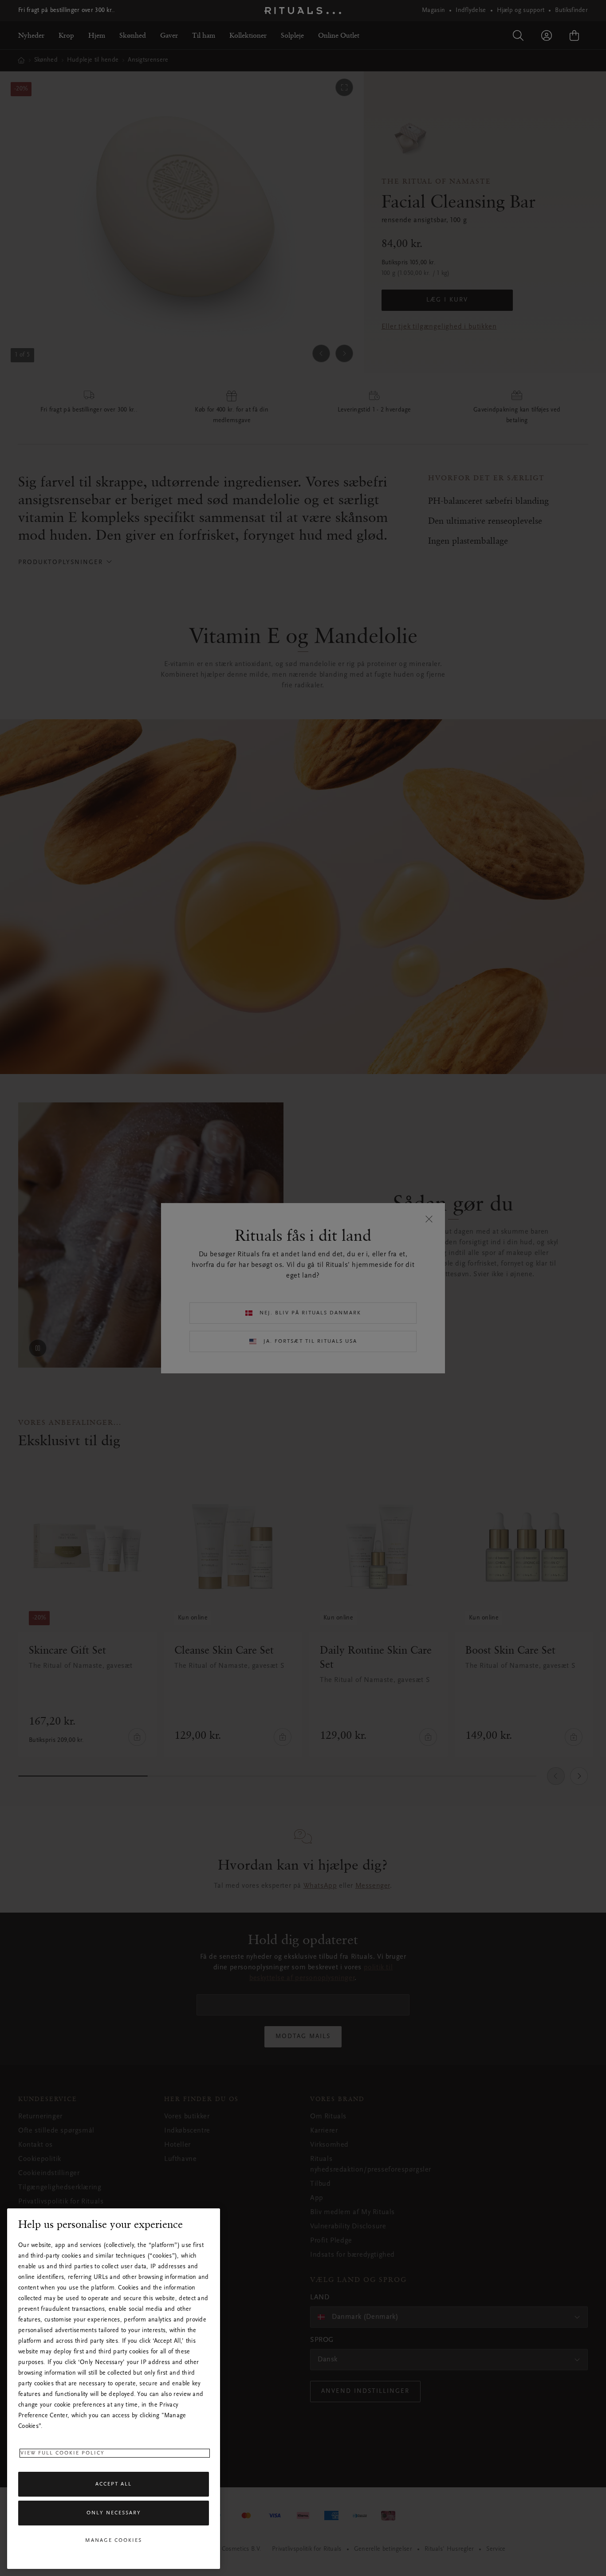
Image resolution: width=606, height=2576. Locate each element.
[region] (114, 2389)
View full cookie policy (63, 2453)
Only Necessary (114, 2513)
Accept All (114, 2484)
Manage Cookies (114, 2541)
